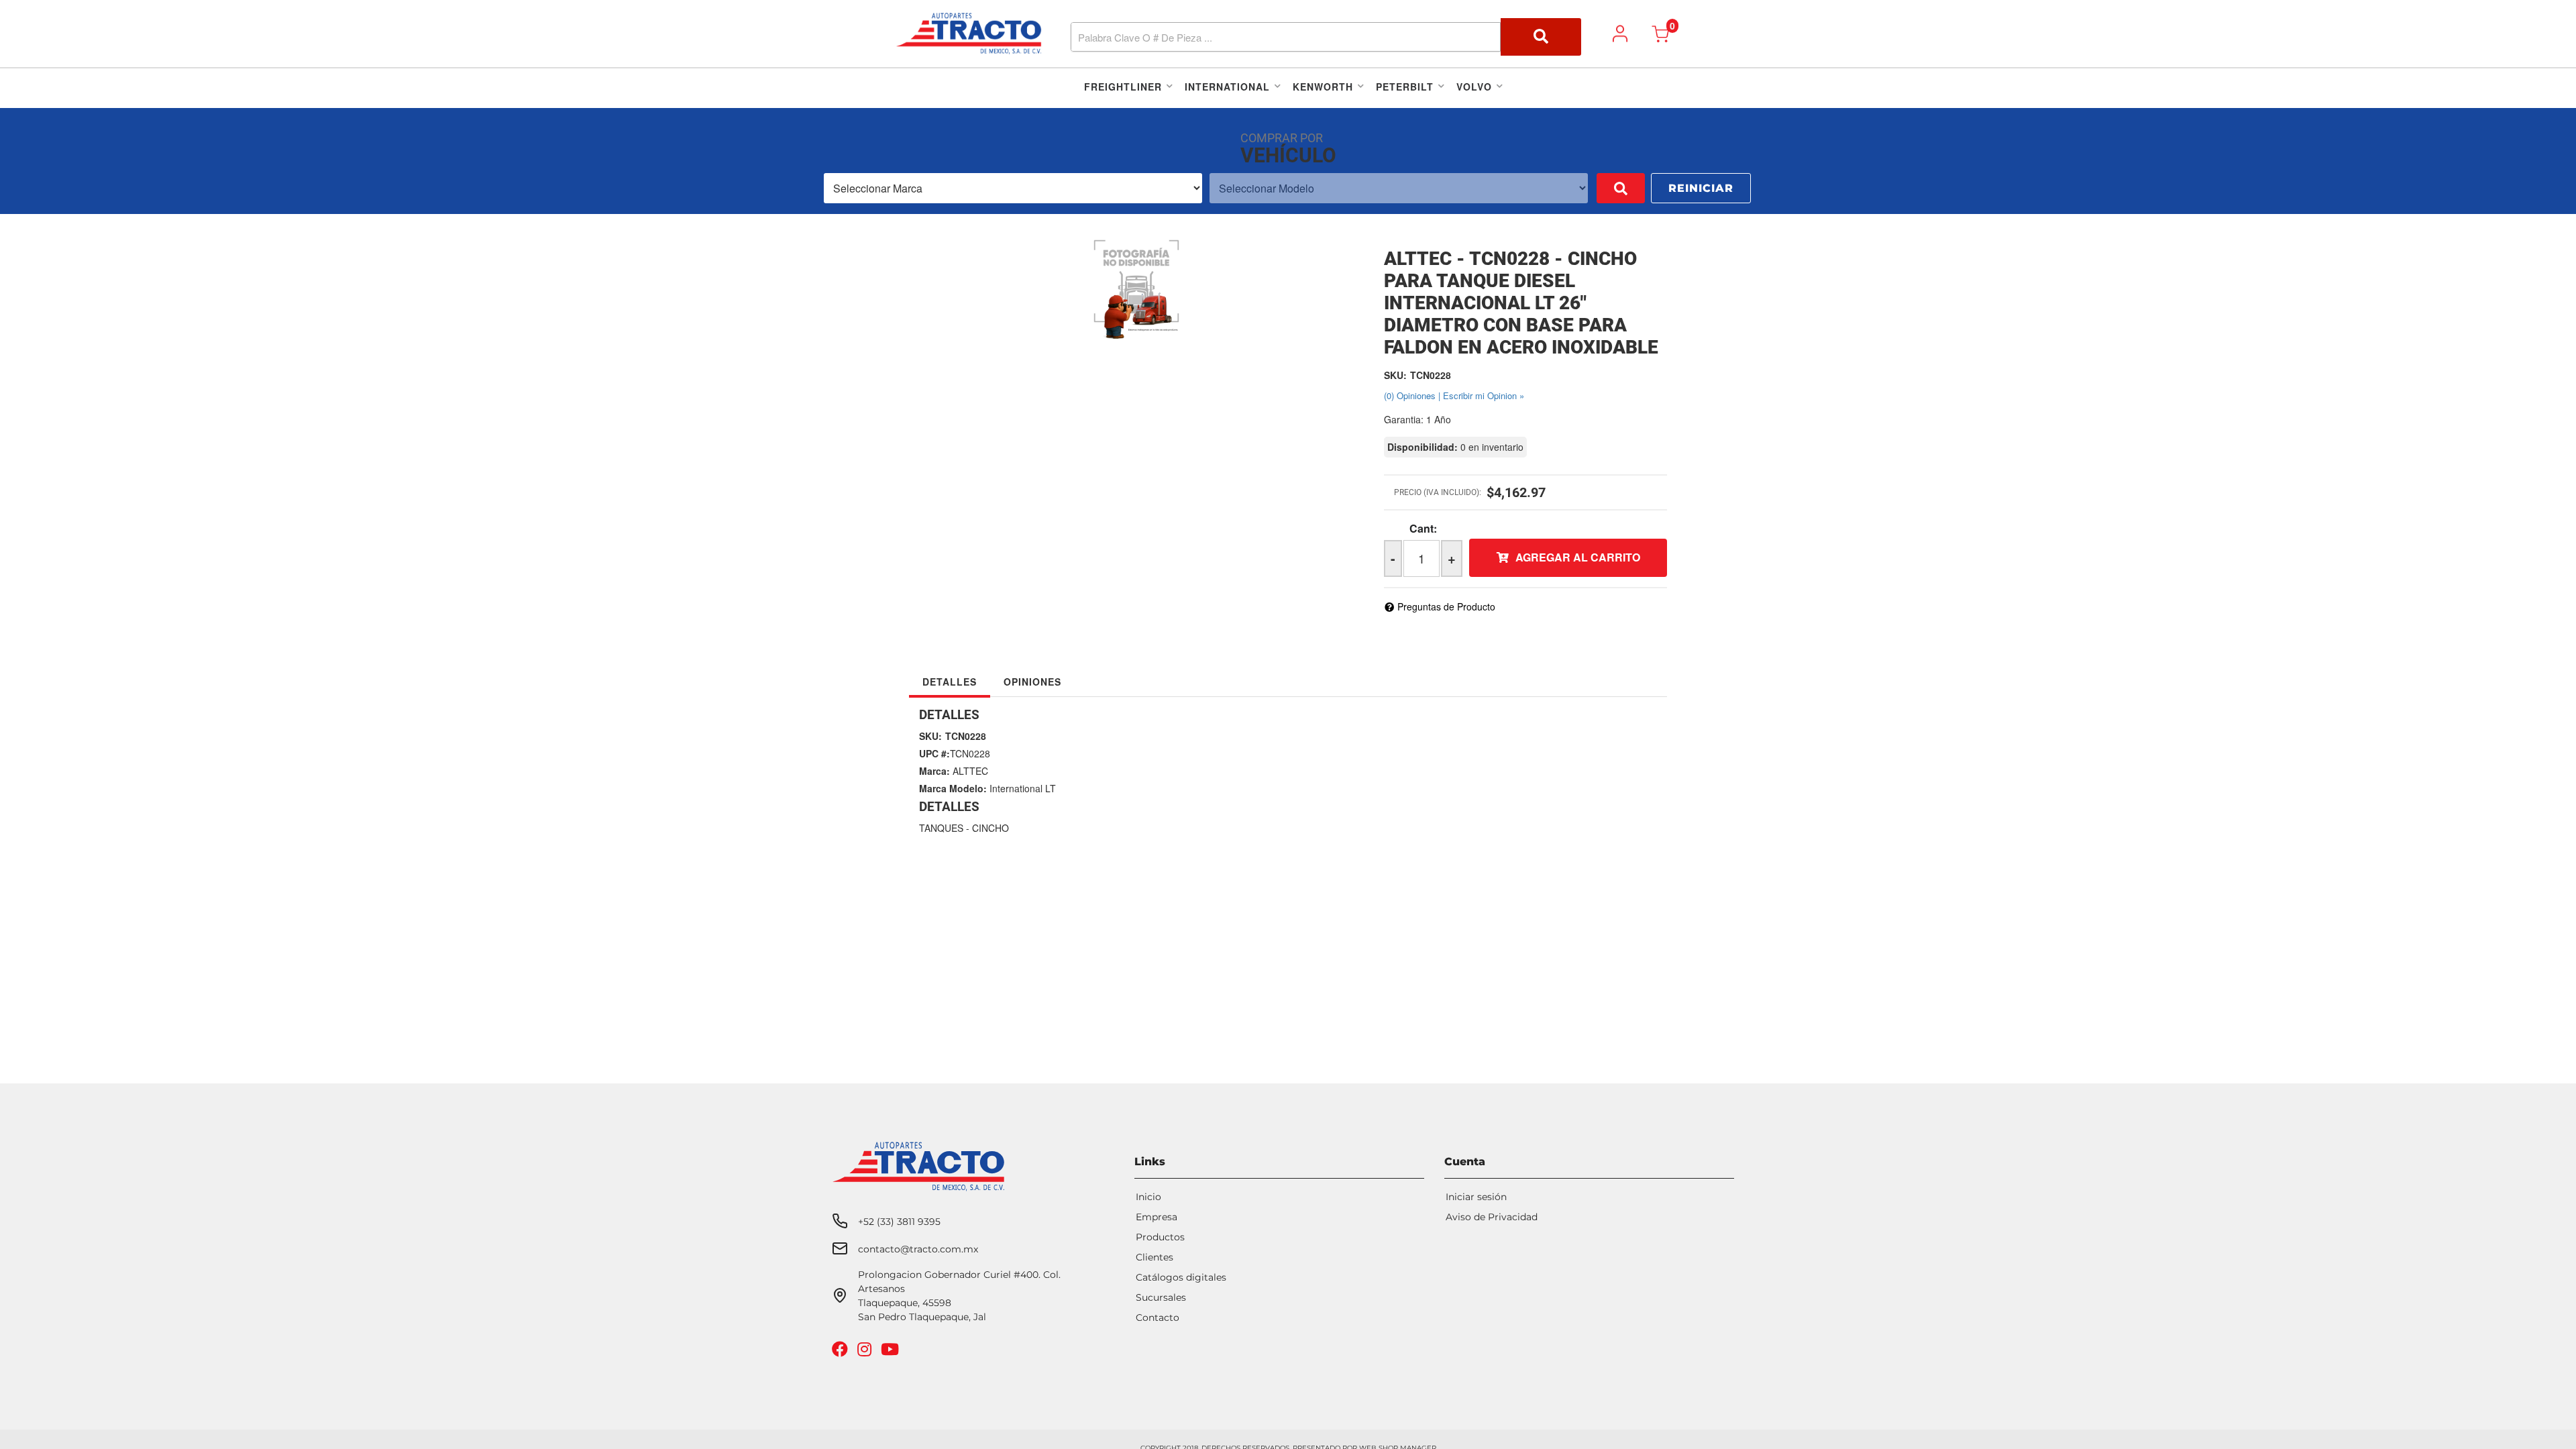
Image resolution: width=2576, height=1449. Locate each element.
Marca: (934, 771)
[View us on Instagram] (866, 1352)
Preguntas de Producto (1446, 606)
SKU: (1395, 375)
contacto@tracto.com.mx (918, 1249)
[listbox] (1013, 188)
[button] (1326, 37)
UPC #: (934, 753)
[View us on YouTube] (892, 1352)
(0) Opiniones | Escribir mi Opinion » (1454, 395)
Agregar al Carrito (1578, 557)
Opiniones (1032, 682)
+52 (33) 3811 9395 (899, 1222)
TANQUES (941, 828)
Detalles (950, 682)
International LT (1023, 788)
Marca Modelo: (953, 788)
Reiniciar (1701, 188)
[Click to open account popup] (1620, 34)
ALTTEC (970, 771)
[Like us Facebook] (842, 1352)
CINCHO (990, 828)
